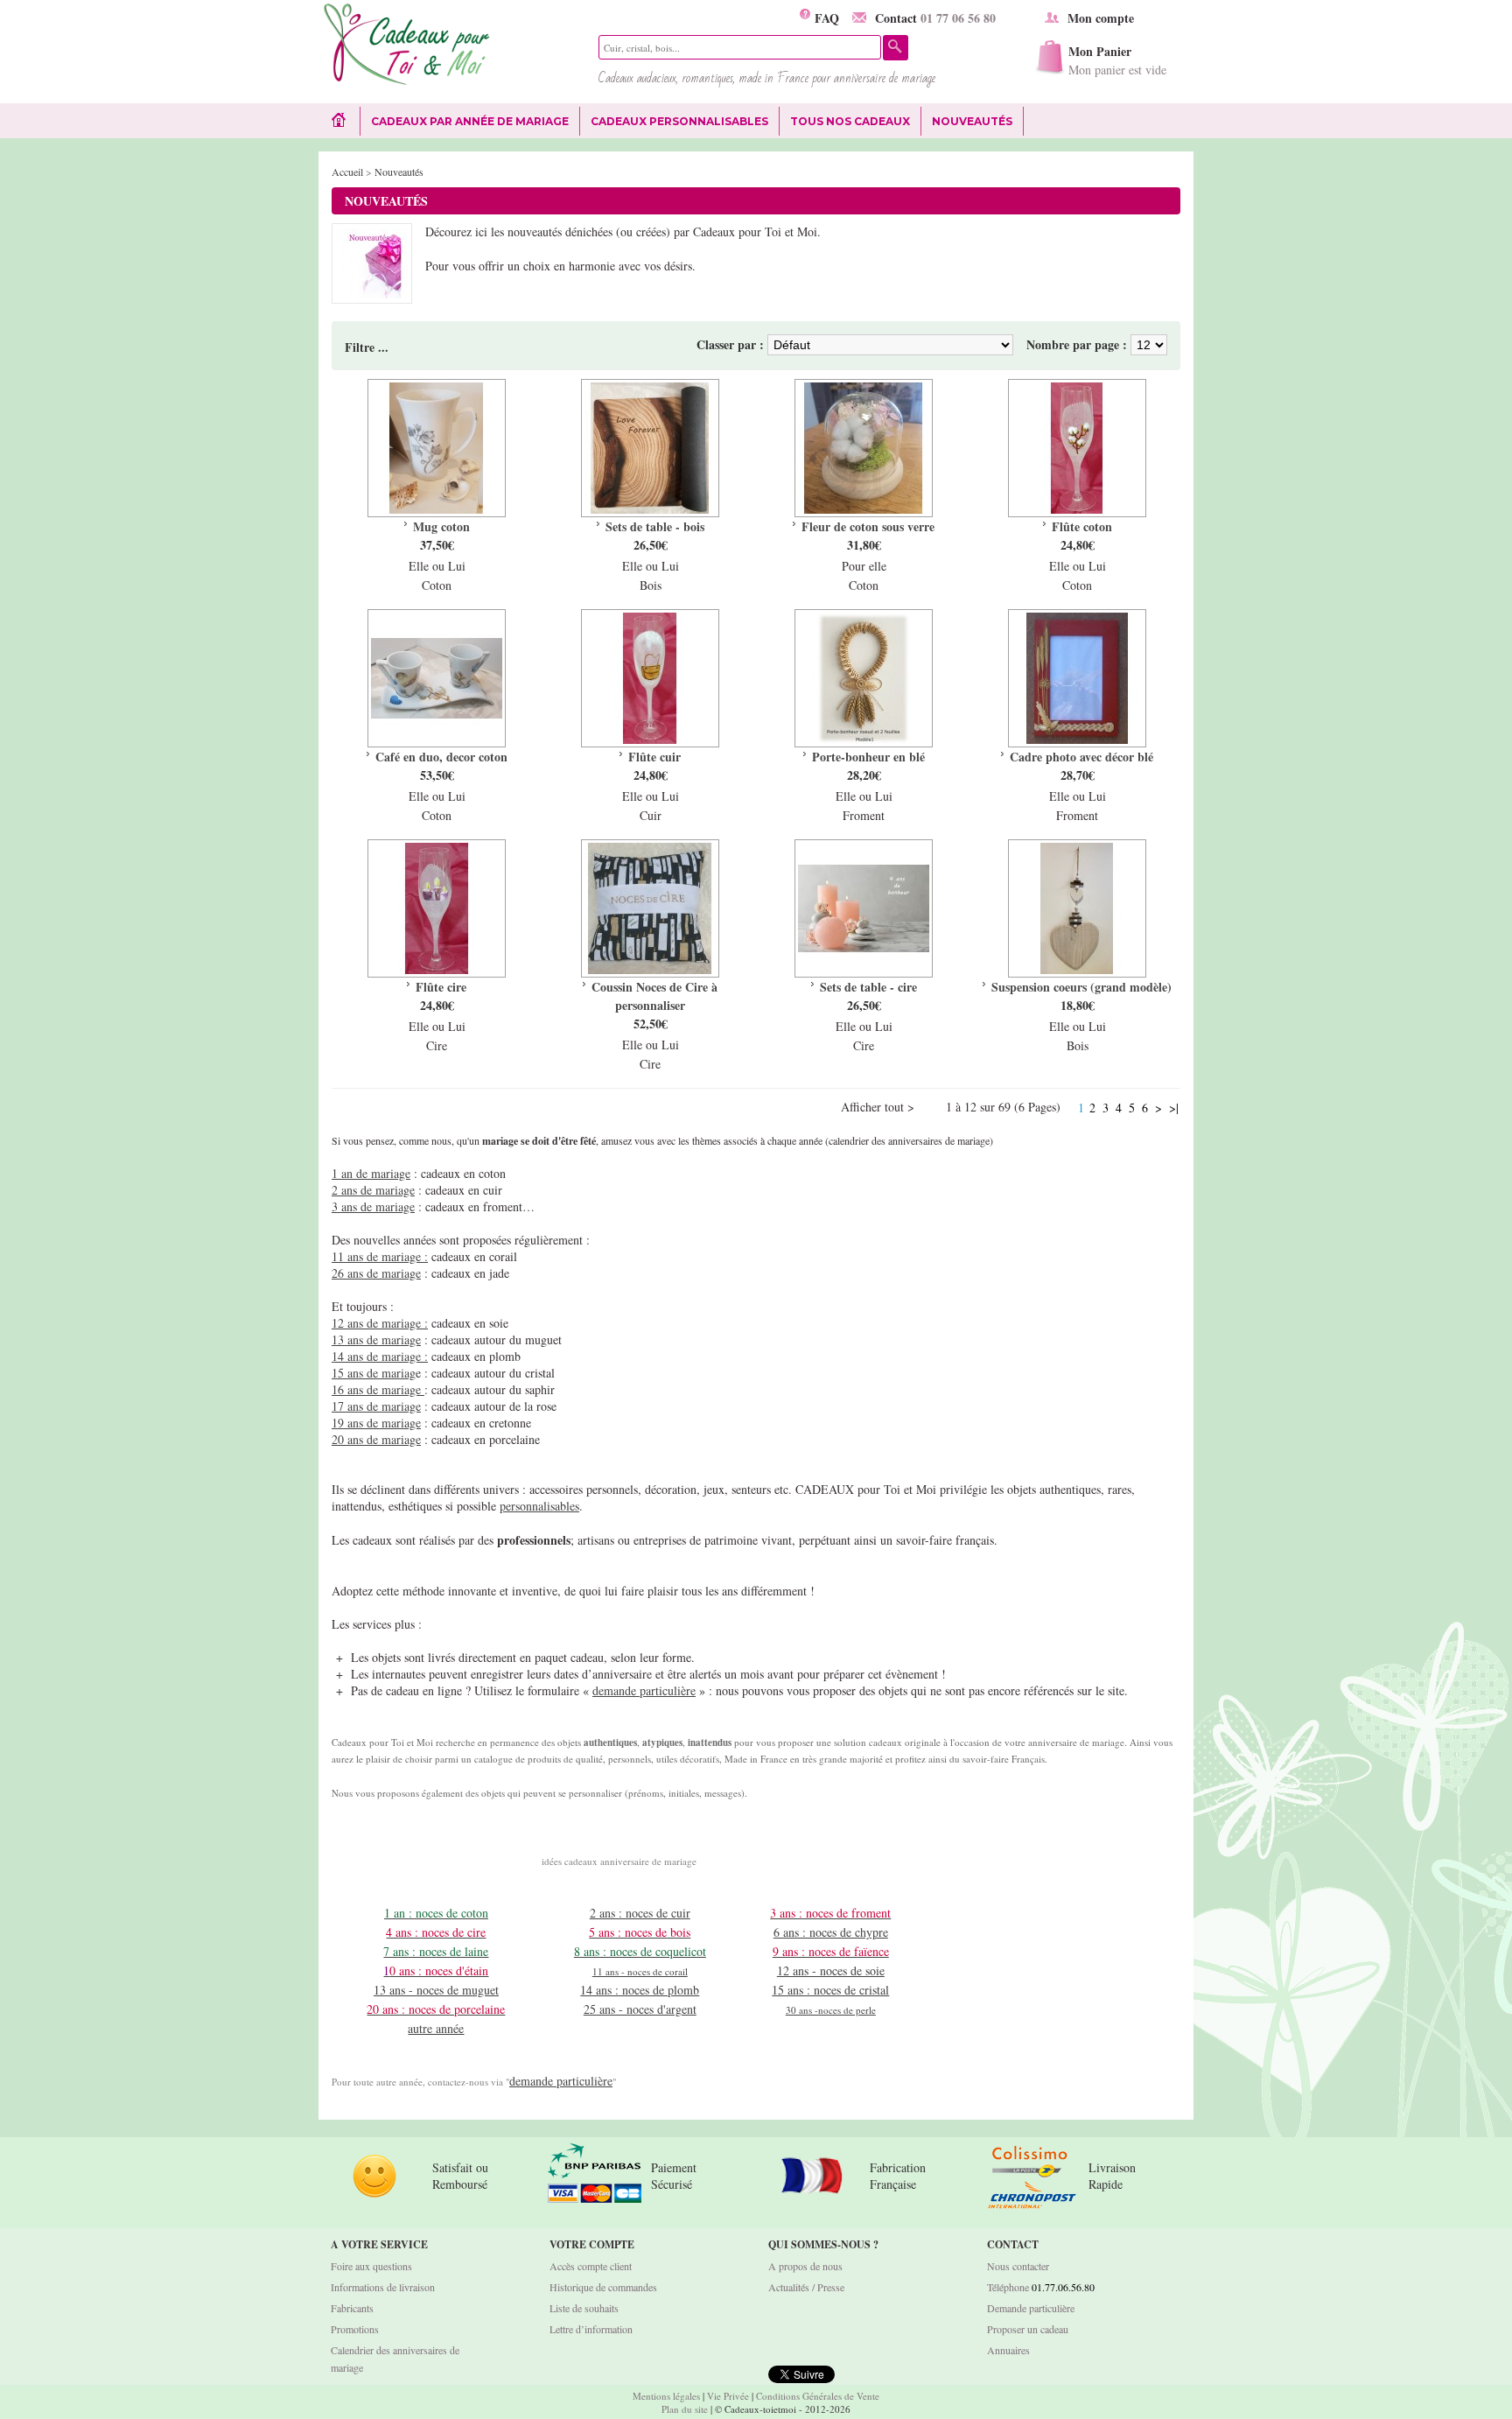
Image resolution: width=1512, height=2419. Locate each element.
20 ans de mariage (376, 1439)
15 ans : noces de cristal (830, 1990)
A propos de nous (805, 2266)
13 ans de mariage (376, 1339)
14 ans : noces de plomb (640, 1990)
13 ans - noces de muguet (436, 1990)
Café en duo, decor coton (441, 757)
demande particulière (644, 1690)
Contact (935, 18)
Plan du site (685, 2409)
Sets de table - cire (868, 987)
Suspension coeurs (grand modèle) (1081, 987)
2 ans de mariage (373, 1190)
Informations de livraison (383, 2287)
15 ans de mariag (374, 1373)
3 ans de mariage (373, 1206)
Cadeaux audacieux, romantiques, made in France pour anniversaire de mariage (767, 78)
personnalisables (539, 1506)
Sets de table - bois (655, 526)
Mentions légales (666, 2396)
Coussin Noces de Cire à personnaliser (654, 996)
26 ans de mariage (376, 1273)
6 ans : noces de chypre (831, 1932)
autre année (436, 2028)
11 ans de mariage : (380, 1256)
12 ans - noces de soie (831, 1970)
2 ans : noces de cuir (640, 1913)
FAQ (825, 18)
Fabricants (352, 2308)
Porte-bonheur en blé (868, 757)
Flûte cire (441, 987)
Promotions (355, 2329)
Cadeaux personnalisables (679, 121)
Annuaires (1008, 2350)
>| (1174, 1108)
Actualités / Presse (806, 2287)
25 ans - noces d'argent (640, 2009)
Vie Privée (728, 2396)
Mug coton (441, 526)
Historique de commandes (603, 2287)
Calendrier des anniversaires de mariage (395, 2359)
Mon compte (1101, 18)
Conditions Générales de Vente (818, 2396)
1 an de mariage (371, 1173)
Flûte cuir (654, 757)
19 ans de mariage (376, 1423)
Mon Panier (1117, 60)
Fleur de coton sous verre (868, 526)
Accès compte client (591, 2266)
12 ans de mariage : (380, 1323)
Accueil (347, 172)
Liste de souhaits (584, 2308)
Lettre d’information (591, 2329)
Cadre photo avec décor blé (1081, 757)
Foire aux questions (371, 2266)
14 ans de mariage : (380, 1356)
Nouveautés (972, 121)
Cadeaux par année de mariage (470, 121)
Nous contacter (1018, 2266)
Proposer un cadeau (1028, 2329)
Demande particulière (1031, 2308)
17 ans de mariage (376, 1406)
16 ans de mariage (378, 1389)
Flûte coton (1082, 526)
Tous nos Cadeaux (845, 122)
